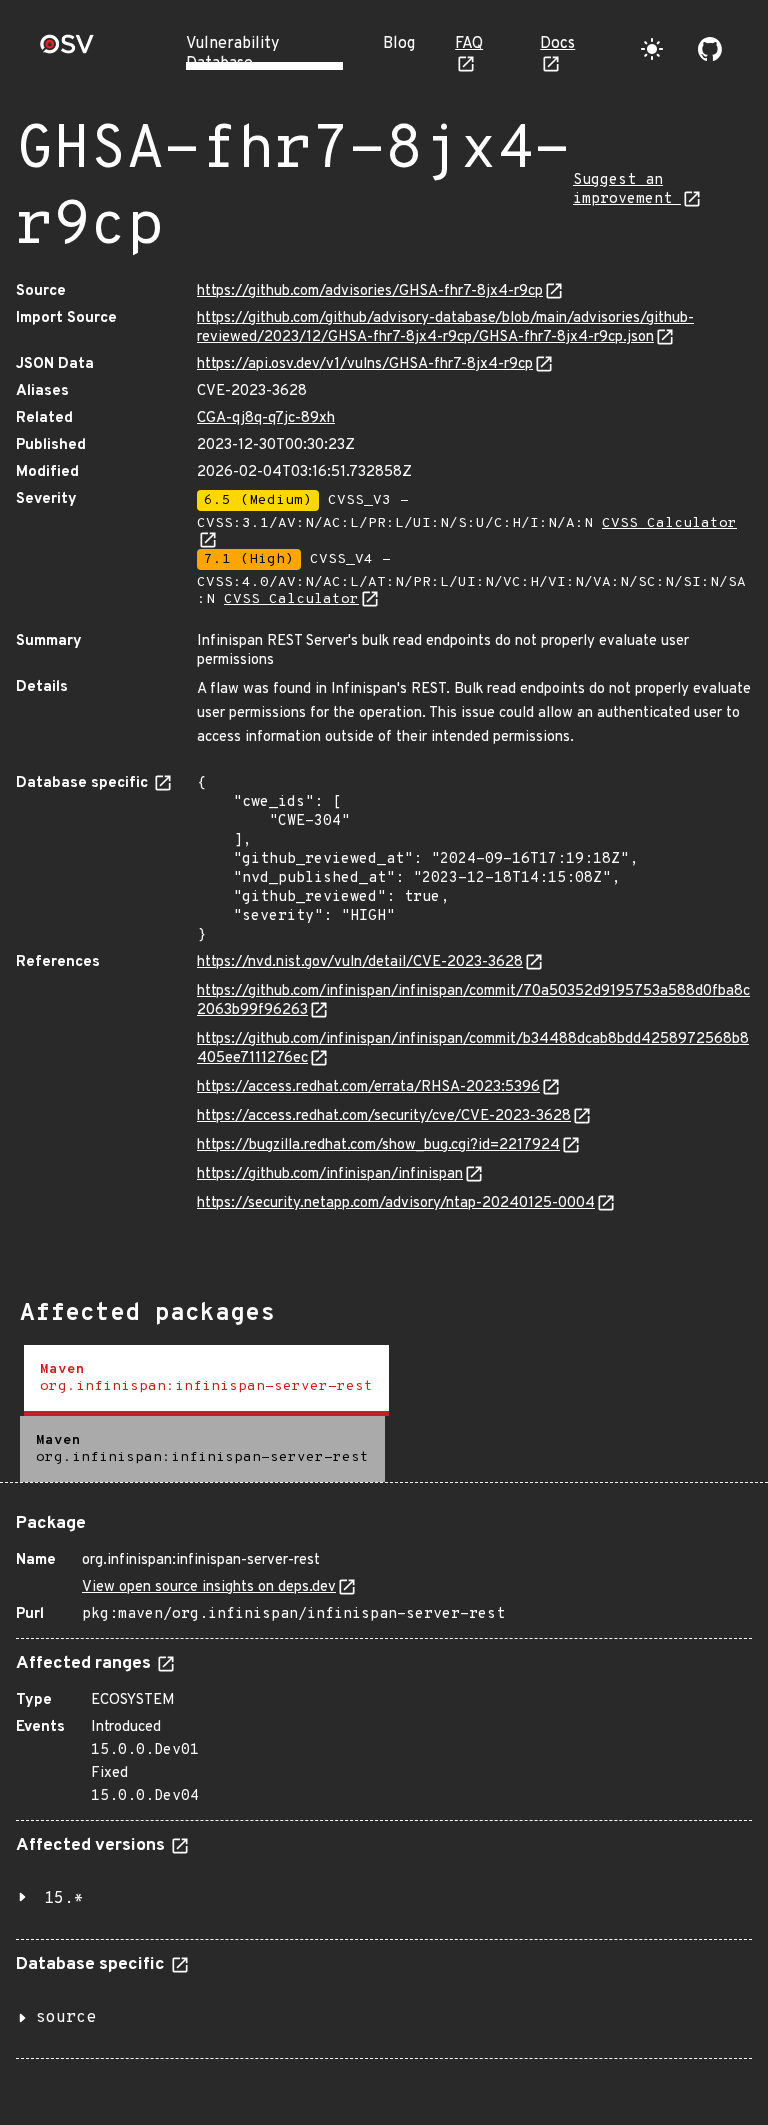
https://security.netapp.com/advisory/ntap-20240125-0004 (396, 1203)
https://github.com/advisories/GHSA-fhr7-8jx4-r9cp (370, 291)
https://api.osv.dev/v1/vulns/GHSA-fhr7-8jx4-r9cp (365, 364)
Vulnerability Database (232, 54)
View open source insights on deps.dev (209, 1587)
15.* (64, 1899)
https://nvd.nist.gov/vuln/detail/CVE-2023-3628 (360, 962)
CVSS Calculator (291, 599)
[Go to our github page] (710, 49)
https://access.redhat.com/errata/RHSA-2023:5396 (368, 1087)
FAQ (469, 44)
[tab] (206, 1380)
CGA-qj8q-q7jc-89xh (266, 418)
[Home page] (67, 50)
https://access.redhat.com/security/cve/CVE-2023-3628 (384, 1116)
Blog (399, 44)
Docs (557, 44)
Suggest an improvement (627, 190)
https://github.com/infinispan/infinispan (330, 1174)
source (66, 2018)
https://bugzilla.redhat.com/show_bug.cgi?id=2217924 (378, 1145)
